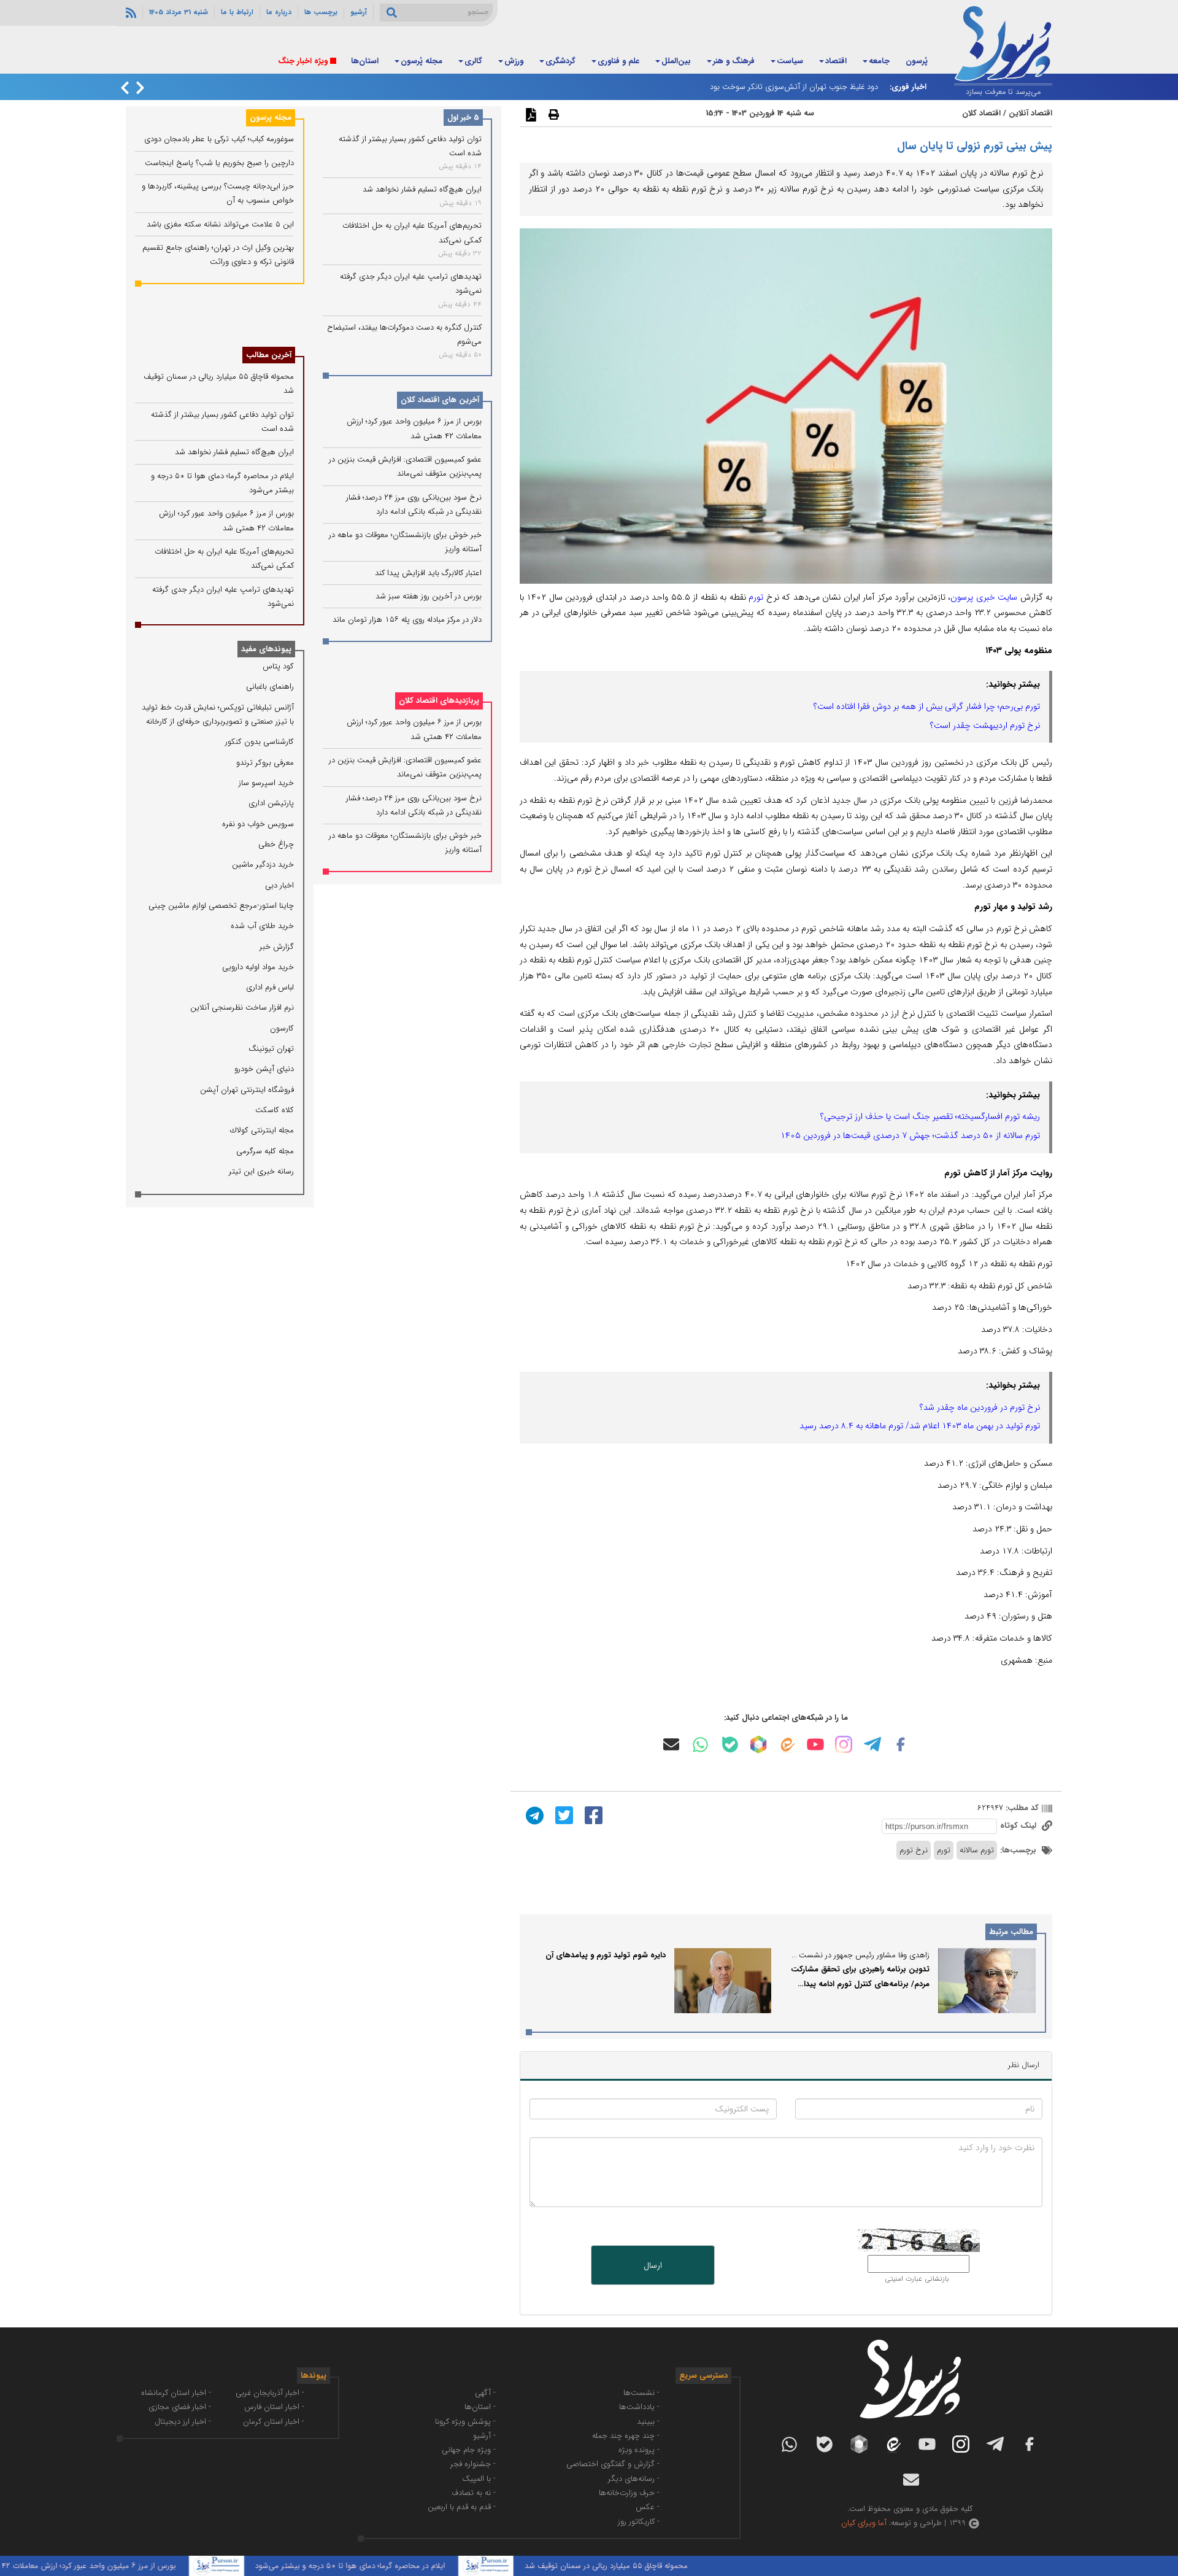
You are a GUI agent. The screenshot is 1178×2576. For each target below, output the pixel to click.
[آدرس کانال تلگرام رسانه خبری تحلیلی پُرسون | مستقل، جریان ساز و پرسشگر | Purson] (872, 1744)
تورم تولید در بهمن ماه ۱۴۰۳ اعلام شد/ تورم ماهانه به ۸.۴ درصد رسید (920, 1426)
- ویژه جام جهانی (469, 2450)
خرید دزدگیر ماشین (263, 864)
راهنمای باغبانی (270, 687)
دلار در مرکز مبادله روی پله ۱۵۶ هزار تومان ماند (407, 620)
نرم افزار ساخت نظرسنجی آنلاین (242, 1008)
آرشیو (359, 12)
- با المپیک (479, 2479)
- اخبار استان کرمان (274, 2422)
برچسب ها (321, 12)
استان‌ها (365, 61)
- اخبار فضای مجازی (180, 2407)
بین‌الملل (676, 61)
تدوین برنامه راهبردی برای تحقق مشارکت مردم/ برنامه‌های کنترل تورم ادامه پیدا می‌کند (860, 1984)
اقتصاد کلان (981, 113)
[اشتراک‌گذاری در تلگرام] (533, 1815)
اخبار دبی (279, 885)
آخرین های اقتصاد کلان (440, 400)
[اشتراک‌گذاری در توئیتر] (563, 1815)
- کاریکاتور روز (639, 2522)
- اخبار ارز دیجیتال (183, 2422)
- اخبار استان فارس (274, 2407)
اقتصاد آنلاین (1030, 113)
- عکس (648, 2507)
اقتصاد (836, 61)
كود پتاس (278, 666)
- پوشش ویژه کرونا (465, 2422)
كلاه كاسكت (275, 1110)
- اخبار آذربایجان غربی (270, 2393)
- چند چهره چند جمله (626, 2436)
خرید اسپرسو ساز (266, 783)
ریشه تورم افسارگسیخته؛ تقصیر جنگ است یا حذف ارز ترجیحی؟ (930, 1116)
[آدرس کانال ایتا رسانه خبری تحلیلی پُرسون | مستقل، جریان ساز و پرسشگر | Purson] (787, 1745)
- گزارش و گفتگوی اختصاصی (613, 2464)
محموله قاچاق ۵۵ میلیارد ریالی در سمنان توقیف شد (664, 2566)
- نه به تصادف (474, 2493)
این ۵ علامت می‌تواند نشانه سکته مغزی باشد (220, 224)
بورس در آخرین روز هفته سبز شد (429, 597)
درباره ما (279, 12)
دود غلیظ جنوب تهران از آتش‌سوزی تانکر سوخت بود (794, 87)
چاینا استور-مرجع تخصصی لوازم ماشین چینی (221, 906)
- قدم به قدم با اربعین (462, 2507)
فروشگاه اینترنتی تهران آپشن (247, 1090)
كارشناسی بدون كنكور (260, 742)
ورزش (514, 61)
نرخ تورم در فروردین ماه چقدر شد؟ (980, 1407)
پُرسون (917, 61)
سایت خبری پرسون (984, 597)
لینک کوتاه (1019, 1826)
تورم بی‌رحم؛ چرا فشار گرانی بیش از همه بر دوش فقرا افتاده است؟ (927, 706)
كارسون (282, 1028)
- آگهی (485, 2393)
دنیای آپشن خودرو (264, 1069)
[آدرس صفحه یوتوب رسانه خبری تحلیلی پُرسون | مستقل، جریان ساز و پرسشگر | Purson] (815, 1744)
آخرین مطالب (269, 355)
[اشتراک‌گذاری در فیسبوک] (592, 1815)
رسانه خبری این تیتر (261, 1171)
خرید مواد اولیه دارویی (258, 967)
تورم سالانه (977, 1850)
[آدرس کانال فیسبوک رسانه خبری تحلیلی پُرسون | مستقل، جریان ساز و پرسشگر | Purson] (901, 1744)
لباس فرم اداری (270, 987)
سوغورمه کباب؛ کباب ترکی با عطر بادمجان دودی (219, 139)
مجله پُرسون (422, 61)
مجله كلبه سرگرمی (265, 1151)
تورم (756, 597)
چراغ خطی (276, 844)
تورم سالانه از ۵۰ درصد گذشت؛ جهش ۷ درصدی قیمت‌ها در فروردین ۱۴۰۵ (910, 1135)
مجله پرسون (271, 118)
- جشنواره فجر (473, 2464)
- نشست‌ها (641, 2393)
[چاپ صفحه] (552, 114)
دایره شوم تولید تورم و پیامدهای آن (606, 1955)
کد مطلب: (1021, 1808)
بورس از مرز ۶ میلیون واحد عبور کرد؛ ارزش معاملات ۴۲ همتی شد (129, 2566)
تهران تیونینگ (271, 1049)
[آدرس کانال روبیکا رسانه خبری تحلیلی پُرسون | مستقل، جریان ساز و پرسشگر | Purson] (758, 1744)
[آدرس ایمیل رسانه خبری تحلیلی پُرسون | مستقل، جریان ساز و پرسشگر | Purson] (671, 1744)
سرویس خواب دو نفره (258, 824)
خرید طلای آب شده (262, 926)
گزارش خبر (277, 947)
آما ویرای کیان (864, 2523)
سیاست (790, 61)
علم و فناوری (618, 61)
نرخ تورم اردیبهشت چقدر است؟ (985, 725)
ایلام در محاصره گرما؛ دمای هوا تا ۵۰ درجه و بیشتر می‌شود (408, 2566)
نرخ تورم (914, 1850)
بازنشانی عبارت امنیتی (917, 2279)
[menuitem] (917, 62)
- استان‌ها (480, 2407)
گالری (473, 61)
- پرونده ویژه (639, 2450)
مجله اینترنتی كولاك (262, 1130)
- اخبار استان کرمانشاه (176, 2393)
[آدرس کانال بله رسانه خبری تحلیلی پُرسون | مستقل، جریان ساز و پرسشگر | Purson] (730, 1745)
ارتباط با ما (237, 12)
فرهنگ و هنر (734, 61)
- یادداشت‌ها (639, 2407)
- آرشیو (484, 2436)
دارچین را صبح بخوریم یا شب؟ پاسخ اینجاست (219, 163)
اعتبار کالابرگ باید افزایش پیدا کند (428, 573)
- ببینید (648, 2422)
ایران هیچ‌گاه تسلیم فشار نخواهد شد (422, 190)
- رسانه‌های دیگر (634, 2479)
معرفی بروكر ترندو (265, 763)
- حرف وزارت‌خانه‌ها (629, 2493)
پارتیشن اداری (271, 803)
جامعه (879, 61)
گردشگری (560, 61)
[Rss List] (129, 12)
